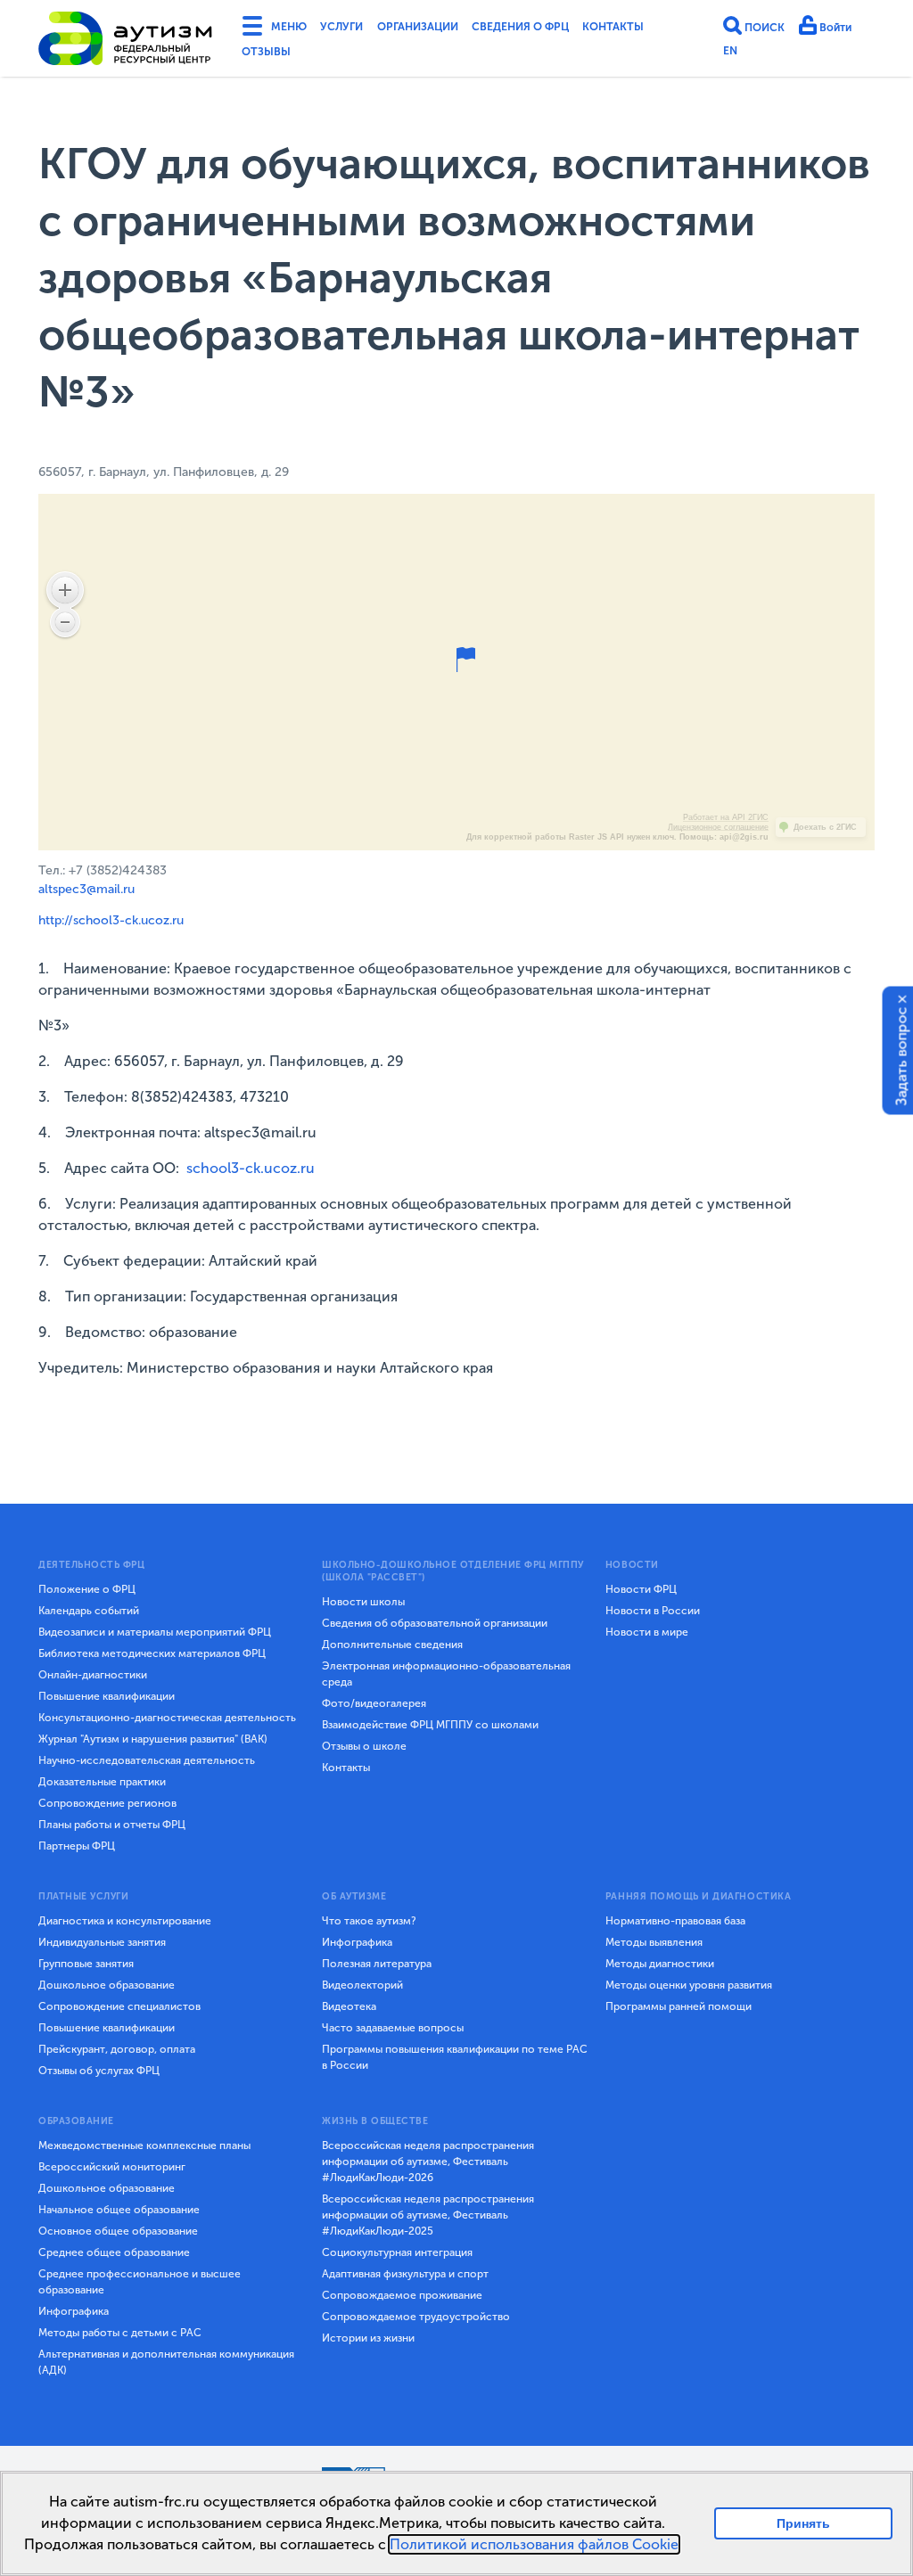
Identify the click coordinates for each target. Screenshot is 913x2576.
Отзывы (356, 57)
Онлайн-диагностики (93, 1675)
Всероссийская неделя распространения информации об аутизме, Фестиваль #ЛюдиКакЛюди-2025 (428, 2215)
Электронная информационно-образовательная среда (446, 1674)
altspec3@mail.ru (86, 889)
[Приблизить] (65, 590)
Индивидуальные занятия (102, 1942)
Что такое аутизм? (369, 1921)
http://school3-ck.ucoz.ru (111, 920)
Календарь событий (89, 1611)
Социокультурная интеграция (397, 2252)
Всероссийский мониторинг (112, 2167)
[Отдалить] (65, 622)
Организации (444, 29)
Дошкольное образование (107, 1985)
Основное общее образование (118, 2231)
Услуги (355, 29)
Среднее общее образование (114, 2252)
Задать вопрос (902, 1057)
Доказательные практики (102, 1782)
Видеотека (349, 2006)
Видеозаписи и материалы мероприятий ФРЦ (155, 1632)
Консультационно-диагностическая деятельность (167, 1718)
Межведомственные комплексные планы (144, 2145)
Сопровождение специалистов (119, 2006)
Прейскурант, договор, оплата (117, 2049)
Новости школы (363, 1602)
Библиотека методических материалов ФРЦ (152, 1653)
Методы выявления (654, 1942)
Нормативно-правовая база (675, 1921)
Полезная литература (377, 1964)
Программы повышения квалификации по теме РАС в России (455, 2057)
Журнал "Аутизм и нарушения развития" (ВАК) (153, 1739)
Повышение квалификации (107, 1696)
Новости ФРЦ (641, 1589)
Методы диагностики (660, 1964)
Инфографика (357, 1942)
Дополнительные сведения (392, 1645)
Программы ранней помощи (679, 2006)
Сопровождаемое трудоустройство (416, 2317)
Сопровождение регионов (107, 1803)
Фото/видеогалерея (374, 1703)
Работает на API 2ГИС (726, 817)
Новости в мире (647, 1632)
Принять (804, 2523)
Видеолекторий (362, 1985)
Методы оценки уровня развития (689, 1985)
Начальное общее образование (119, 2210)
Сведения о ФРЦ (565, 29)
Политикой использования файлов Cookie (534, 2544)
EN (731, 55)
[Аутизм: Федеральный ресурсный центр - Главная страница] (126, 42)
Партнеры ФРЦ (77, 1846)
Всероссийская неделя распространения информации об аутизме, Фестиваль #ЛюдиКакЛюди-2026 (428, 2162)
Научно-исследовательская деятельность (147, 1760)
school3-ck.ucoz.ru (251, 1168)
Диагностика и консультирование (125, 1921)
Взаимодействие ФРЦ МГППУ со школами (430, 1725)
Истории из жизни (368, 2338)
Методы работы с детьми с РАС (120, 2333)
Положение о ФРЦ (87, 1589)
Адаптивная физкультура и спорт (405, 2274)
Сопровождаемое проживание (402, 2295)
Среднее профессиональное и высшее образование (140, 2282)
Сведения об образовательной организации (435, 1623)
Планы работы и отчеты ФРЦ (112, 1825)
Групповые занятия (86, 1964)
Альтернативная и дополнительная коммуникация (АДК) (166, 2362)
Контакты (277, 57)
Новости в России (653, 1611)
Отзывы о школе (364, 1746)
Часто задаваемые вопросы (393, 2028)
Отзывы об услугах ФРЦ (99, 2071)
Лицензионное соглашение (718, 827)
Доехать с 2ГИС (825, 827)
